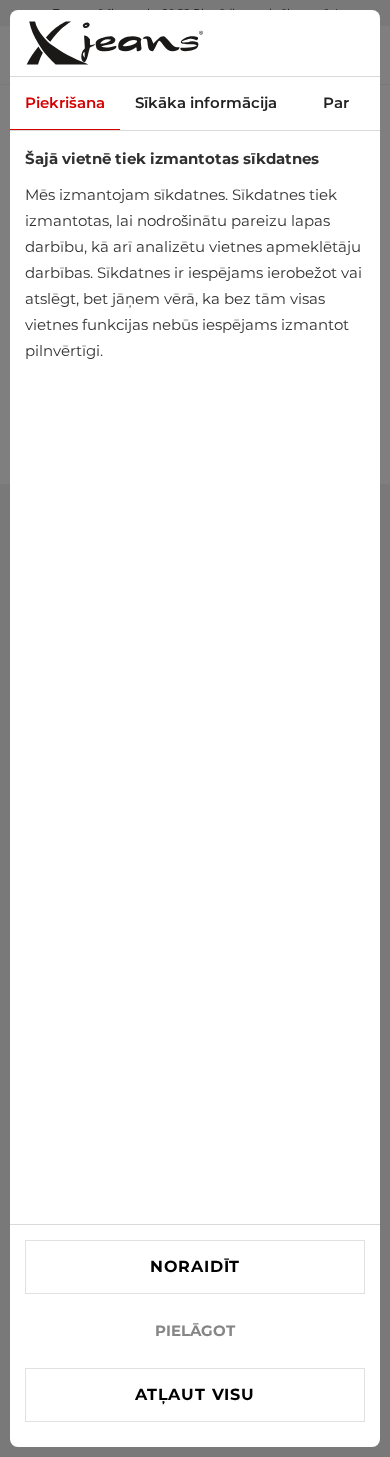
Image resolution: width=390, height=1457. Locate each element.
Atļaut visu (195, 1394)
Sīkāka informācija (206, 102)
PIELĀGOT (195, 1330)
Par (336, 102)
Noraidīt (195, 1266)
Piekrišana (65, 102)
